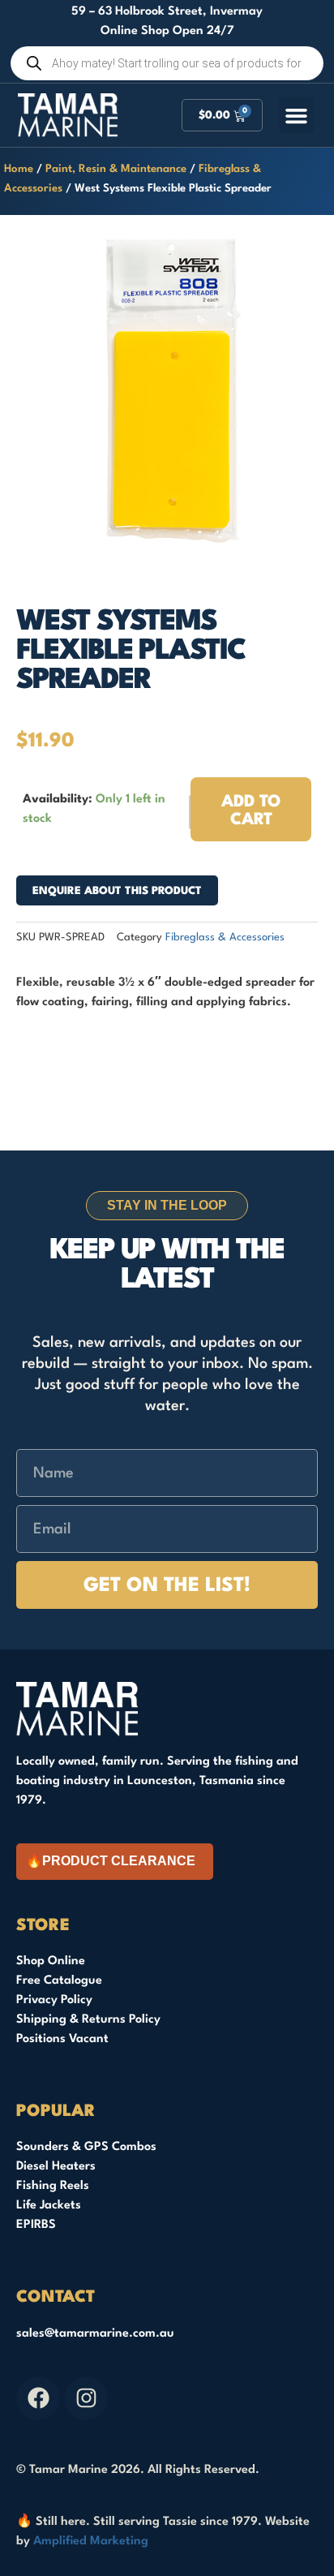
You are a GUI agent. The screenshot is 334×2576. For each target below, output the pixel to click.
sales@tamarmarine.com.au (95, 2334)
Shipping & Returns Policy (88, 2020)
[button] (297, 115)
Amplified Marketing (91, 2542)
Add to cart (251, 811)
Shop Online (51, 1961)
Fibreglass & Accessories (225, 938)
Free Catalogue (59, 1981)
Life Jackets (49, 2206)
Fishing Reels (53, 2186)
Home (19, 169)
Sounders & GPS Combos (86, 2147)
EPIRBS (36, 2225)
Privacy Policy (54, 2000)
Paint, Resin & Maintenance (116, 169)
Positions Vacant (62, 2039)
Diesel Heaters (56, 2167)
